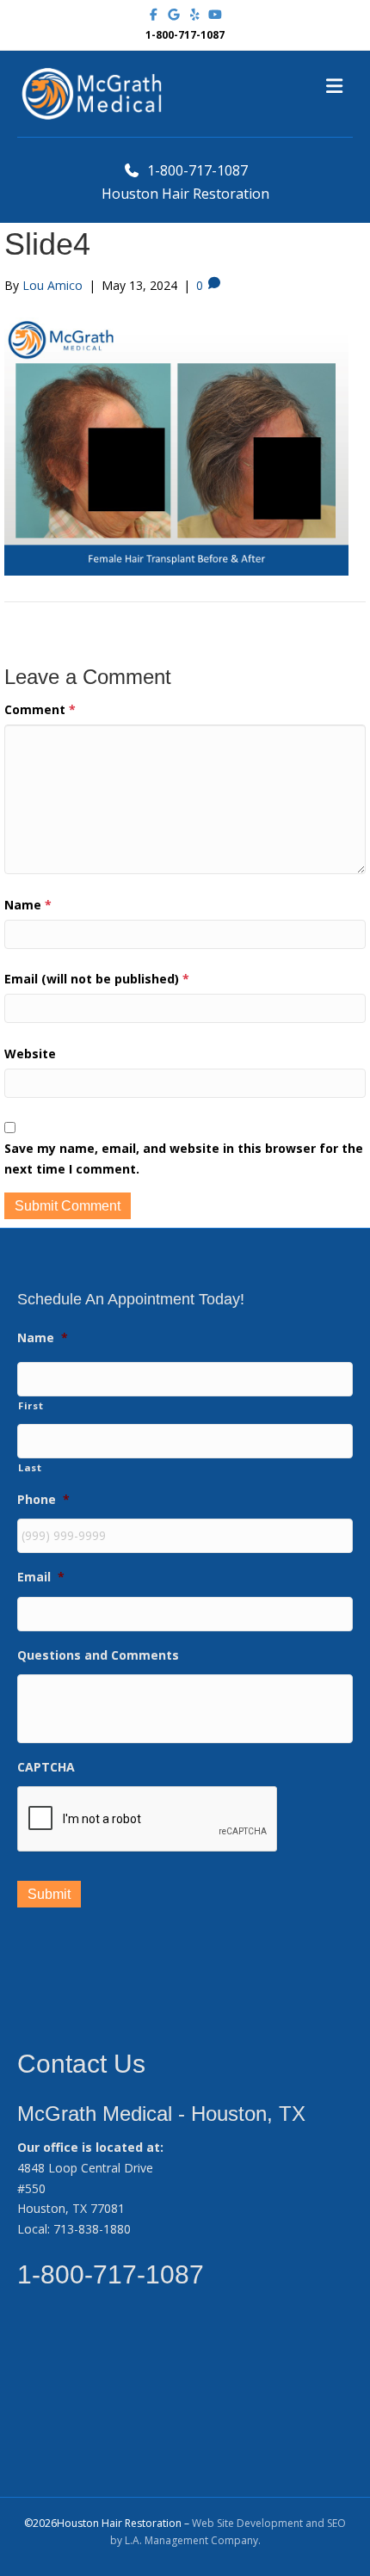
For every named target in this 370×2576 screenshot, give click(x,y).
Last (30, 1467)
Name (28, 905)
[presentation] (148, 1820)
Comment (40, 709)
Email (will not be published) (97, 979)
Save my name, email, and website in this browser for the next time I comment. (184, 1159)
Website (30, 1054)
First (31, 1405)
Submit (49, 1894)
